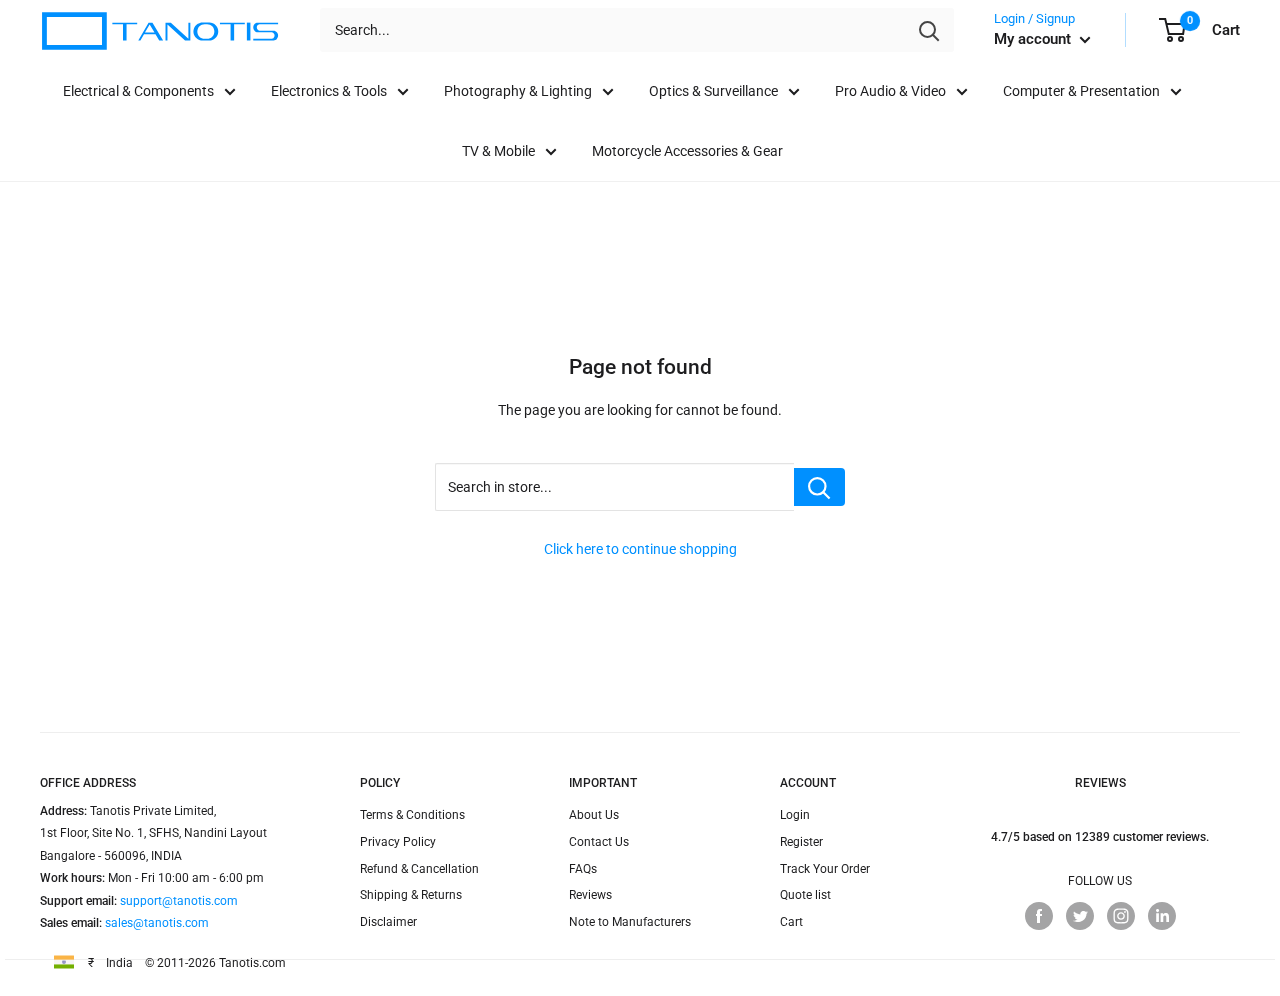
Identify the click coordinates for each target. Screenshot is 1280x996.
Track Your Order (825, 869)
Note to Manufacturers (630, 922)
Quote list (805, 895)
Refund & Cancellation (419, 869)
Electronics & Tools (329, 91)
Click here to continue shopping (640, 549)
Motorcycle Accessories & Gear (687, 151)
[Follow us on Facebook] (1039, 916)
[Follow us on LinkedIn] (1162, 916)
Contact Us (599, 842)
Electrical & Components (138, 91)
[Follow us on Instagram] (1121, 916)
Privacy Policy (398, 842)
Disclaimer (388, 922)
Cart (791, 922)
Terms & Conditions (412, 815)
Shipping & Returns (411, 895)
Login (795, 815)
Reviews (590, 895)
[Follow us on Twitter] (1080, 916)
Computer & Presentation (1081, 91)
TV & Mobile (498, 151)
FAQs (583, 869)
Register (801, 842)
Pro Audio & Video (890, 91)
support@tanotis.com (179, 901)
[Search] (929, 30)
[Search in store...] (819, 487)
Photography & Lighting (518, 91)
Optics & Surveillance (713, 91)
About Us (594, 815)
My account (1034, 39)
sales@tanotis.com (157, 923)
